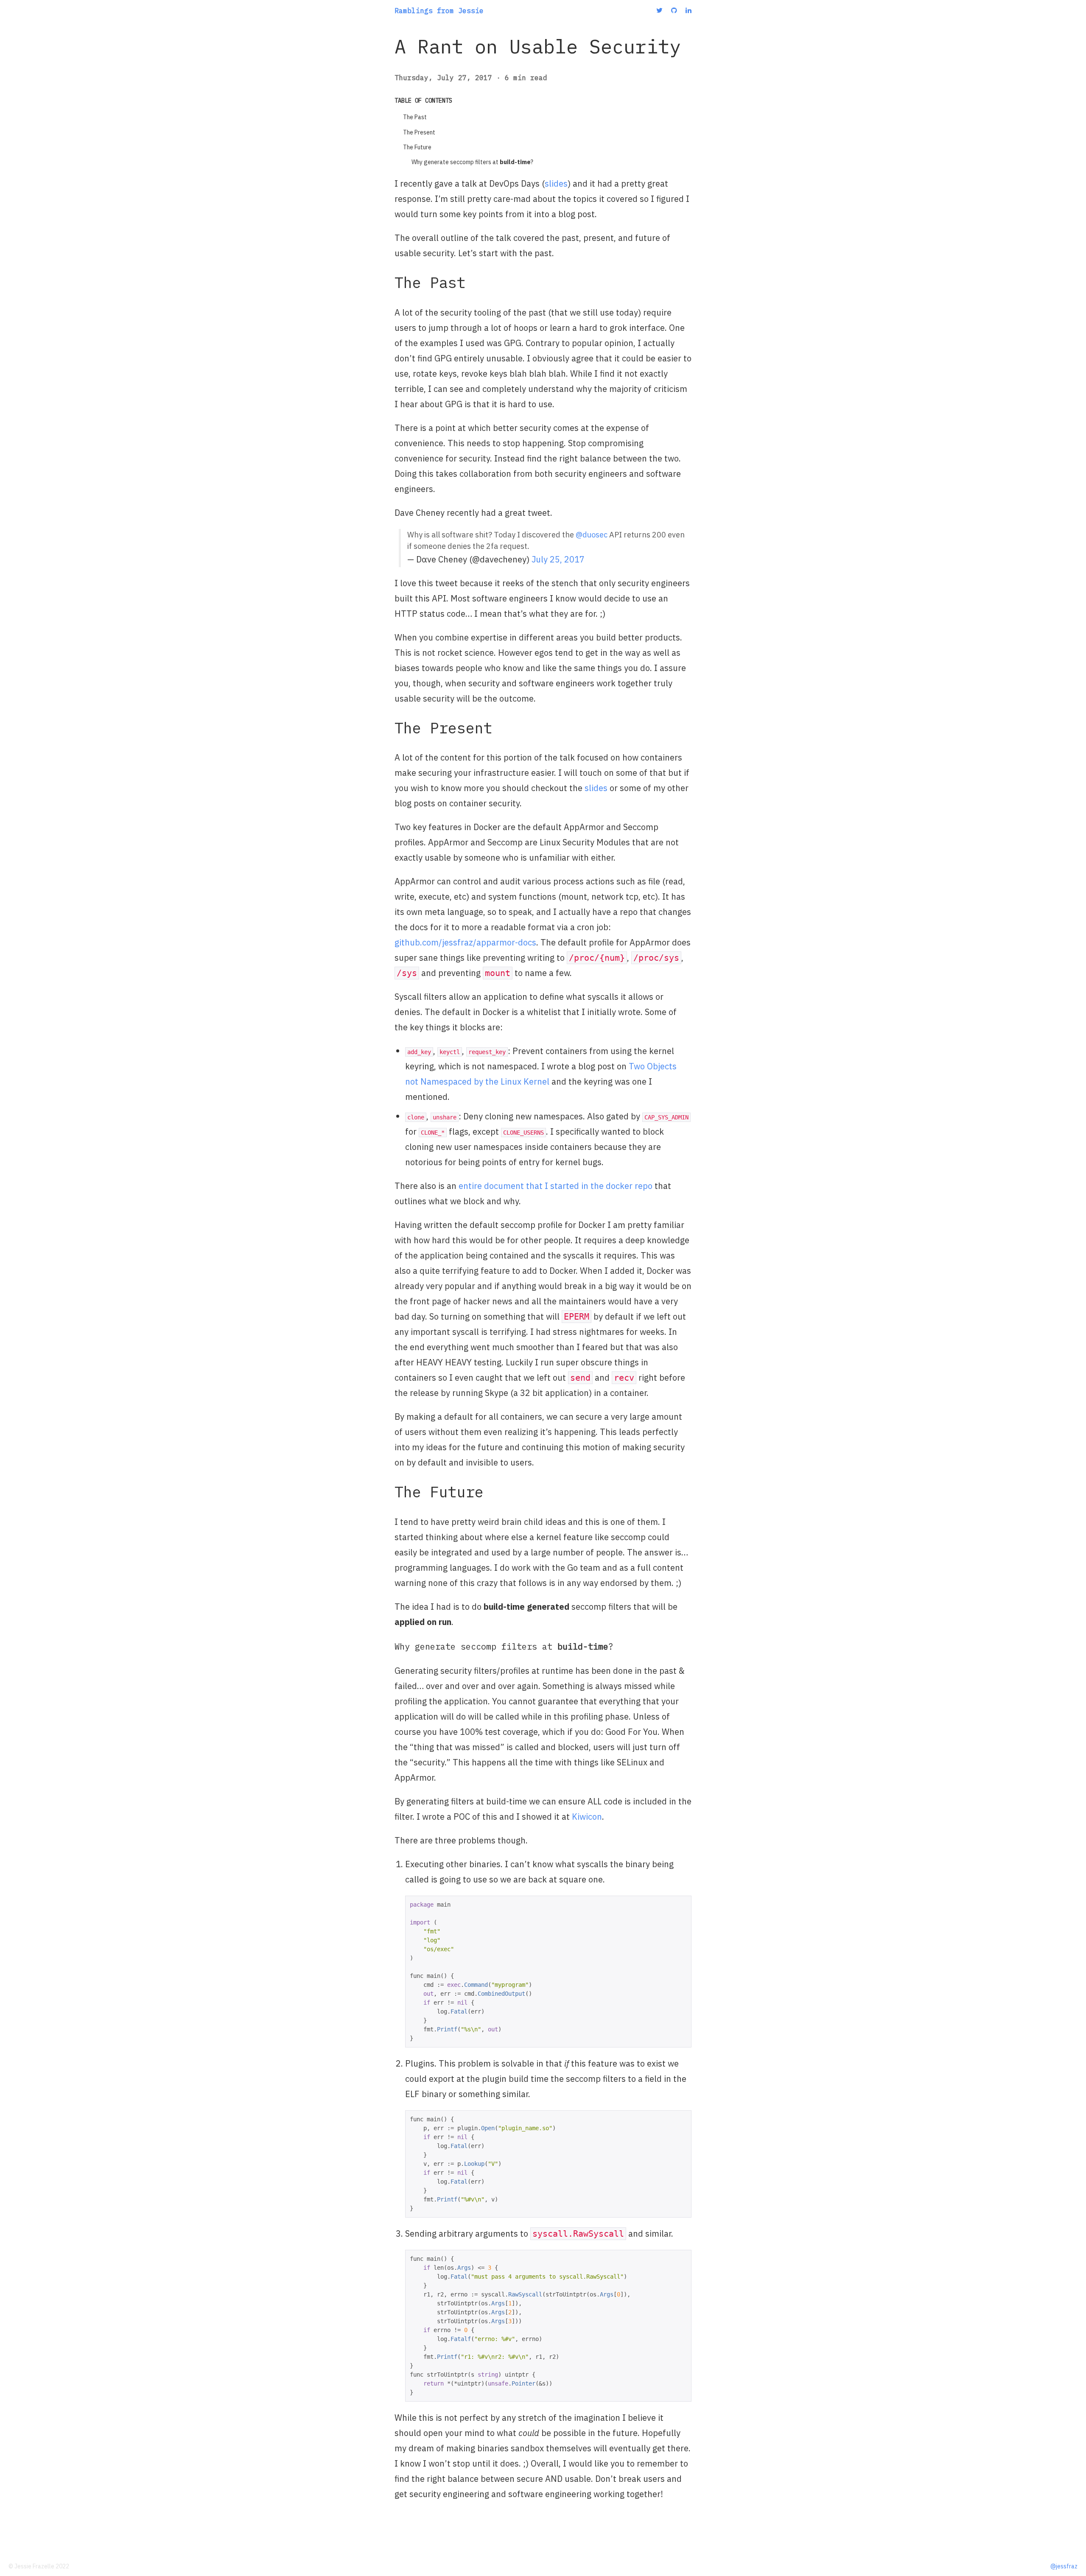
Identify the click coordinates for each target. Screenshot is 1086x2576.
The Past (415, 117)
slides (556, 183)
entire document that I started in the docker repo (556, 1186)
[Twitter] (659, 10)
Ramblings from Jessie (439, 11)
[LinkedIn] (689, 10)
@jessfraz (1064, 2566)
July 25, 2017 (558, 559)
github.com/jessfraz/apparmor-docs (465, 942)
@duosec (592, 535)
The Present (419, 132)
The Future (417, 147)
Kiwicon (587, 1817)
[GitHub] (674, 10)
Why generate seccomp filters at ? (472, 162)
